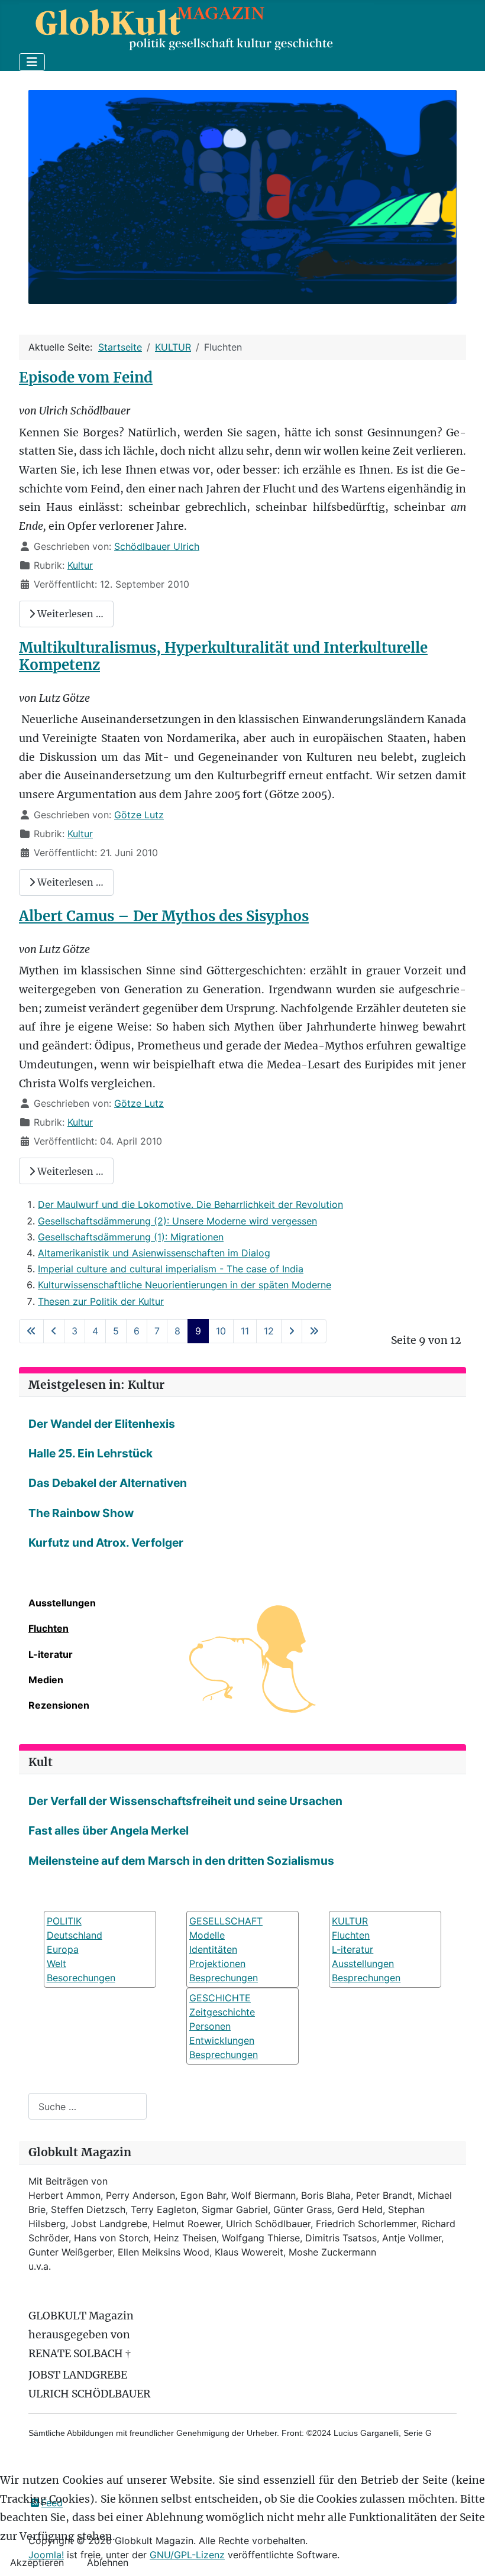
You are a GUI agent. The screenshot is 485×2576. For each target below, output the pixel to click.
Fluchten (48, 1628)
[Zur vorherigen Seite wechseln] (54, 1331)
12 (269, 1331)
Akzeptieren (37, 2562)
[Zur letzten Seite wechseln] (314, 1331)
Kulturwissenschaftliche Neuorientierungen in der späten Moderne (185, 1285)
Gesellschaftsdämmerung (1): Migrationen (131, 1237)
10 (221, 1331)
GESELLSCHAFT (226, 1921)
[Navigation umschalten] (32, 62)
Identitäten (213, 1949)
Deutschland (75, 1935)
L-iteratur (51, 1654)
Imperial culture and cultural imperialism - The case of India (171, 1269)
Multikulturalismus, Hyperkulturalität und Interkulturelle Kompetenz (223, 656)
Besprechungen (224, 1978)
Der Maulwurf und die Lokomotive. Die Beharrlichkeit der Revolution (190, 1204)
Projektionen (217, 1963)
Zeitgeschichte (222, 2012)
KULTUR (350, 1921)
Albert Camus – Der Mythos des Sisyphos (164, 916)
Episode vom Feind (86, 378)
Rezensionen (59, 1705)
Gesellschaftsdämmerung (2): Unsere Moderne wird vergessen (177, 1221)
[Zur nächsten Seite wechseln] (292, 1331)
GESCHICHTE (220, 1998)
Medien (46, 1680)
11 (245, 1331)
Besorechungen (81, 1978)
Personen (210, 2026)
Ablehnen (108, 2562)
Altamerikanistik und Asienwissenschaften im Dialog (154, 1253)
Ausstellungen (62, 1603)
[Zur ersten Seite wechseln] (31, 1331)
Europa (63, 1949)
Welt (56, 1963)
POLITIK (64, 1921)
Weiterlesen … (69, 614)
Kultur (80, 565)
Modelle (207, 1935)
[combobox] (88, 2106)
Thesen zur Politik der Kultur (101, 1301)
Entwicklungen (222, 2040)
